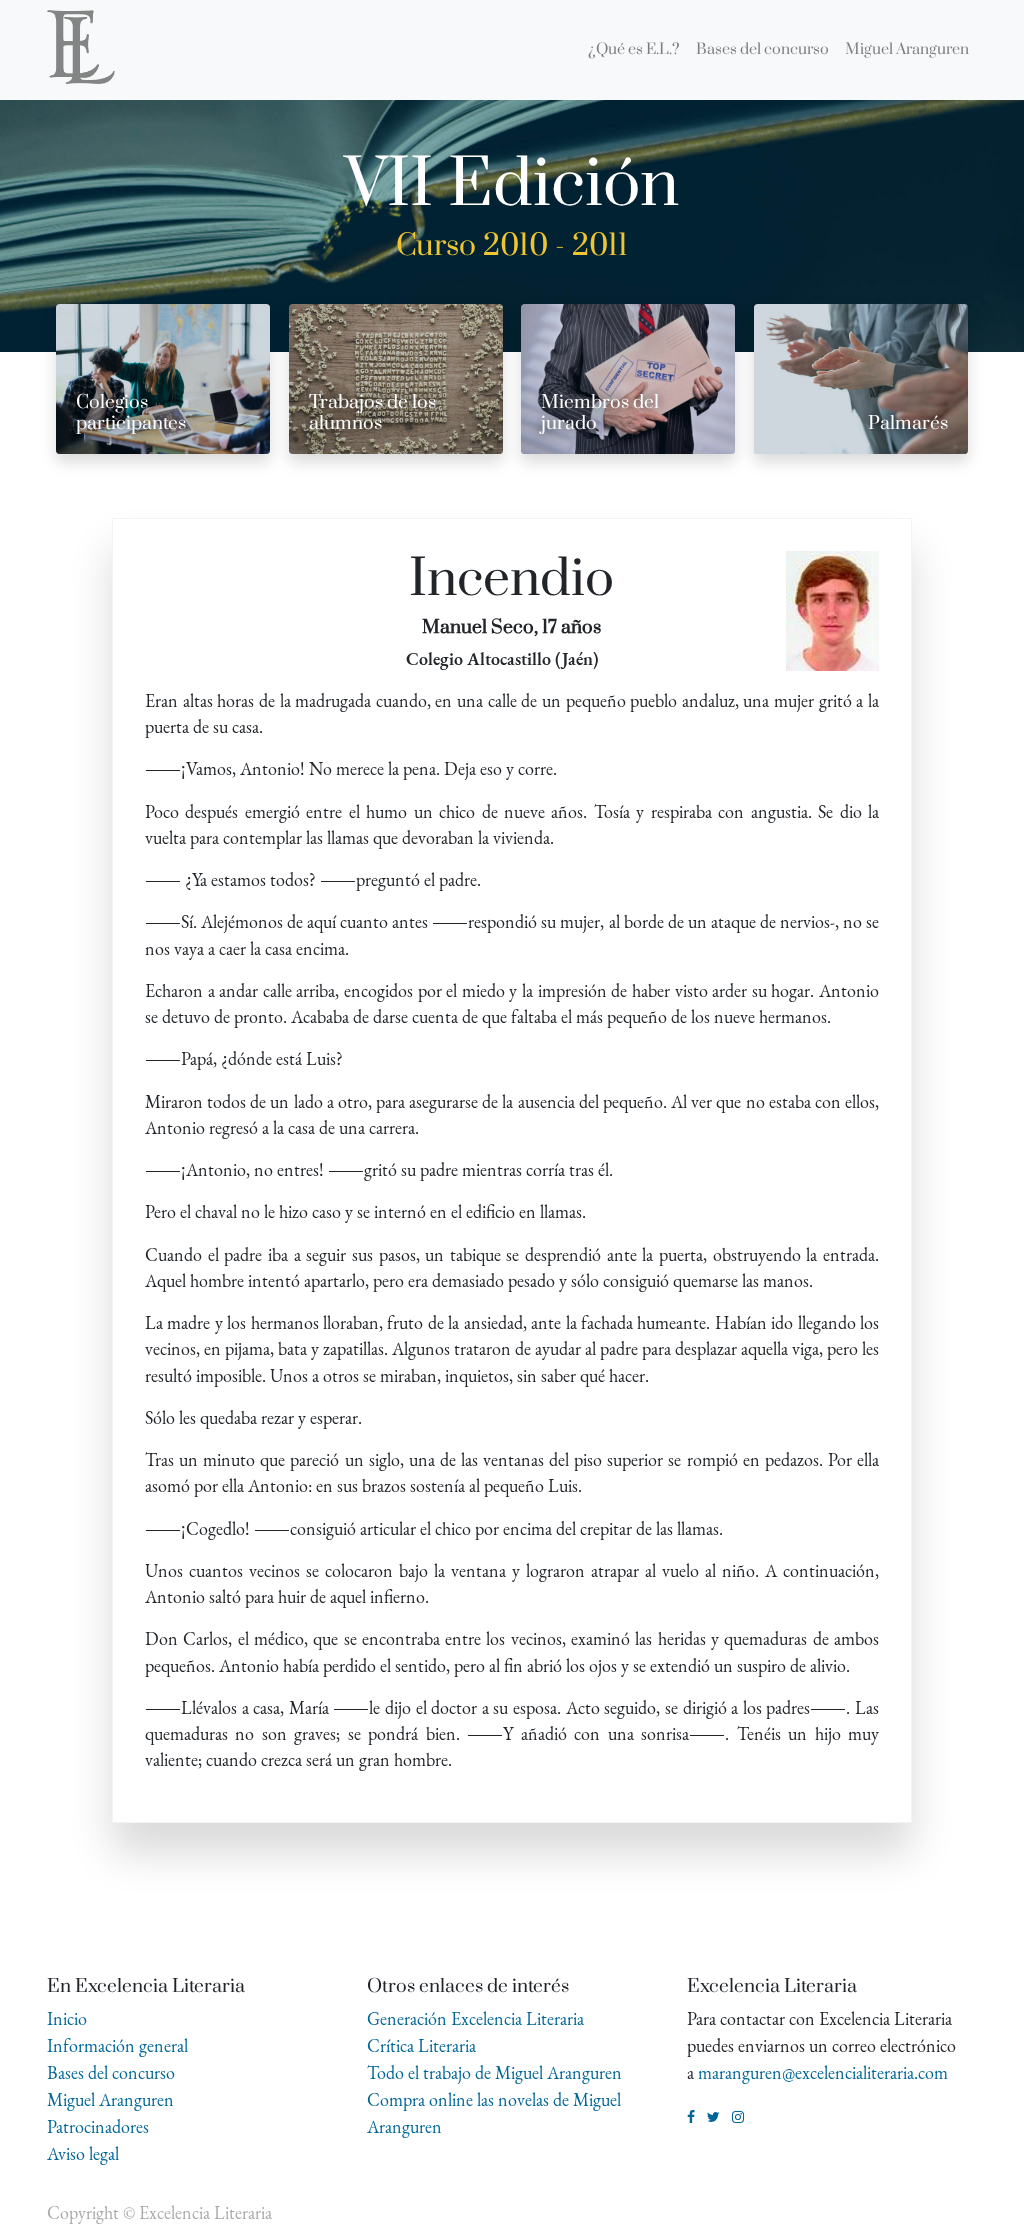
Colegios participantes (131, 413)
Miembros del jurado (600, 413)
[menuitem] (634, 50)
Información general (117, 2045)
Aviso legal (83, 2153)
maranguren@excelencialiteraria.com (823, 2072)
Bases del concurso (111, 2072)
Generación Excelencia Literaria (475, 2018)
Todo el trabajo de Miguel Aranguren (494, 2072)
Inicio (67, 2018)
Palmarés (908, 423)
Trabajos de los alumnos (372, 413)
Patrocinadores (98, 2126)
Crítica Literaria (421, 2045)
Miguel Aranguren (110, 2099)
